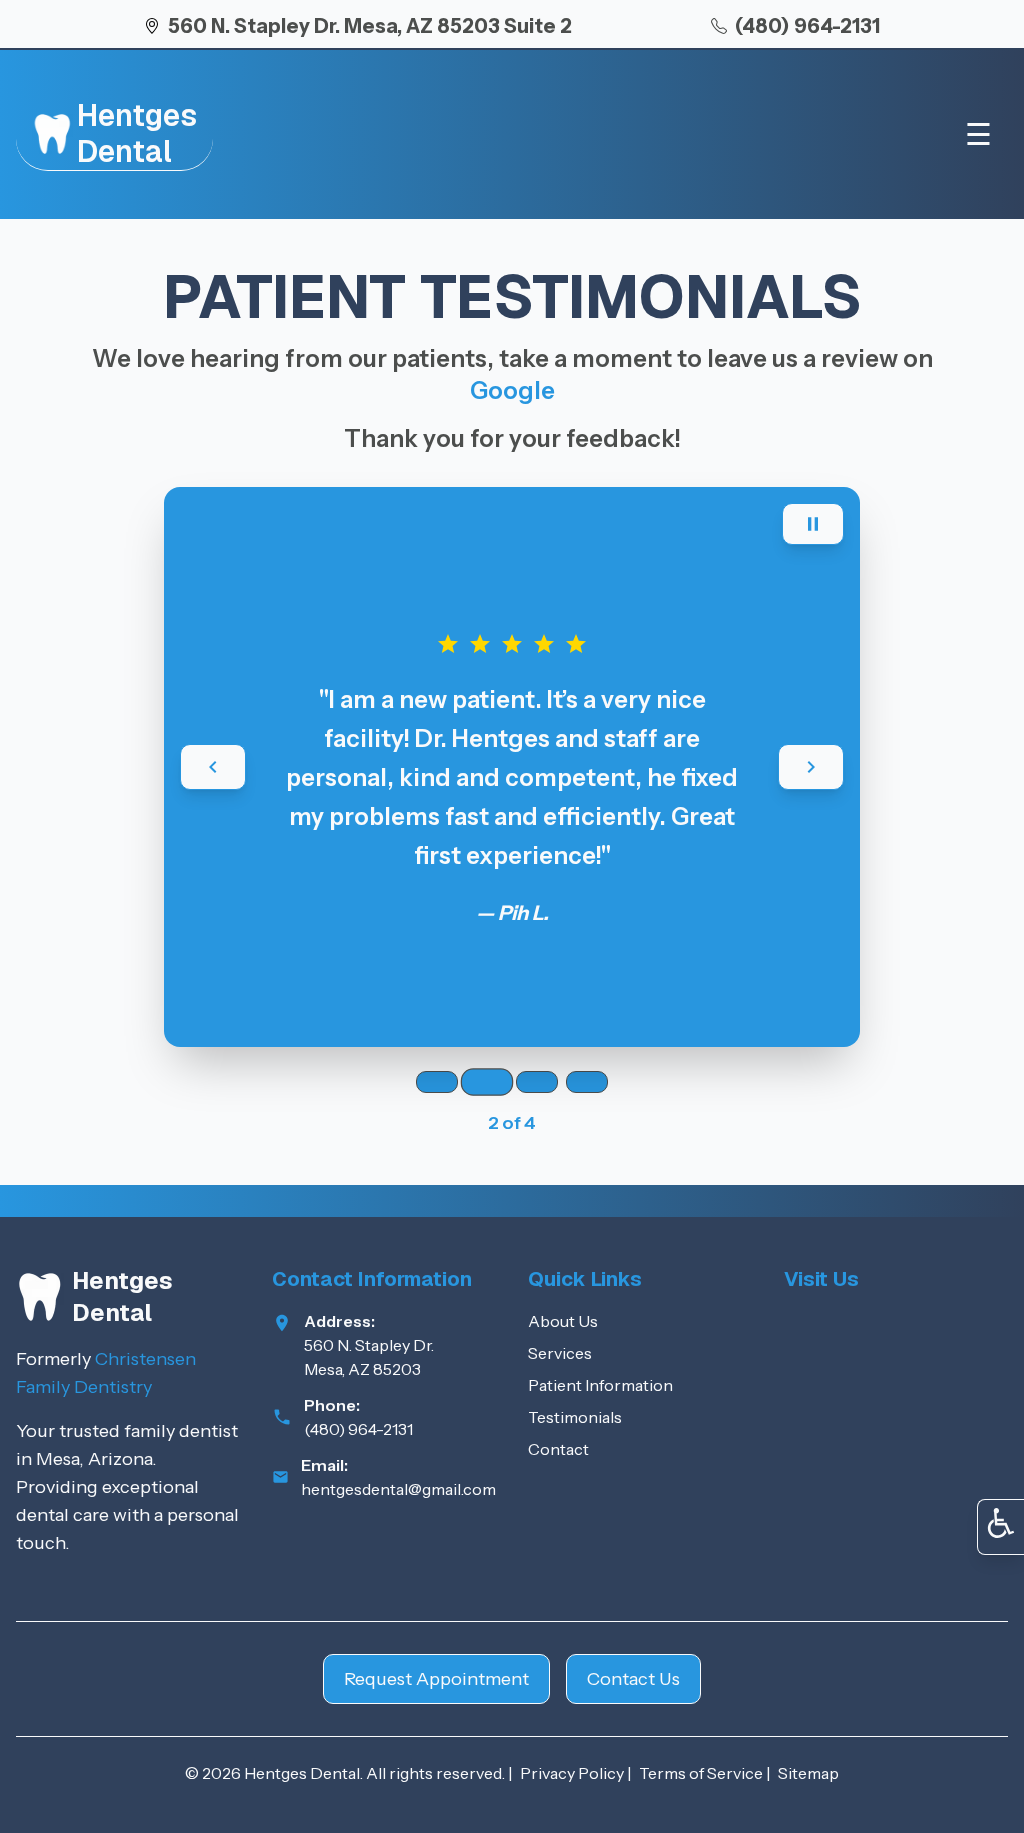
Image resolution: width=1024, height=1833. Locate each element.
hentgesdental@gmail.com (398, 1489)
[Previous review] (213, 767)
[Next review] (811, 767)
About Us (563, 1321)
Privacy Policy (572, 1773)
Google (512, 390)
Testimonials (575, 1417)
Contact (558, 1449)
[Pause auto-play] (813, 524)
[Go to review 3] (537, 1082)
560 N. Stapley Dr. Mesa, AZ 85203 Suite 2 (370, 26)
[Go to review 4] (587, 1082)
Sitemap (808, 1773)
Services (560, 1353)
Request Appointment (436, 1679)
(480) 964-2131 (807, 26)
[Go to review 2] (487, 1082)
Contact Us (633, 1679)
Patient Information (600, 1385)
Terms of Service (701, 1773)
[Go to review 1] (437, 1082)
